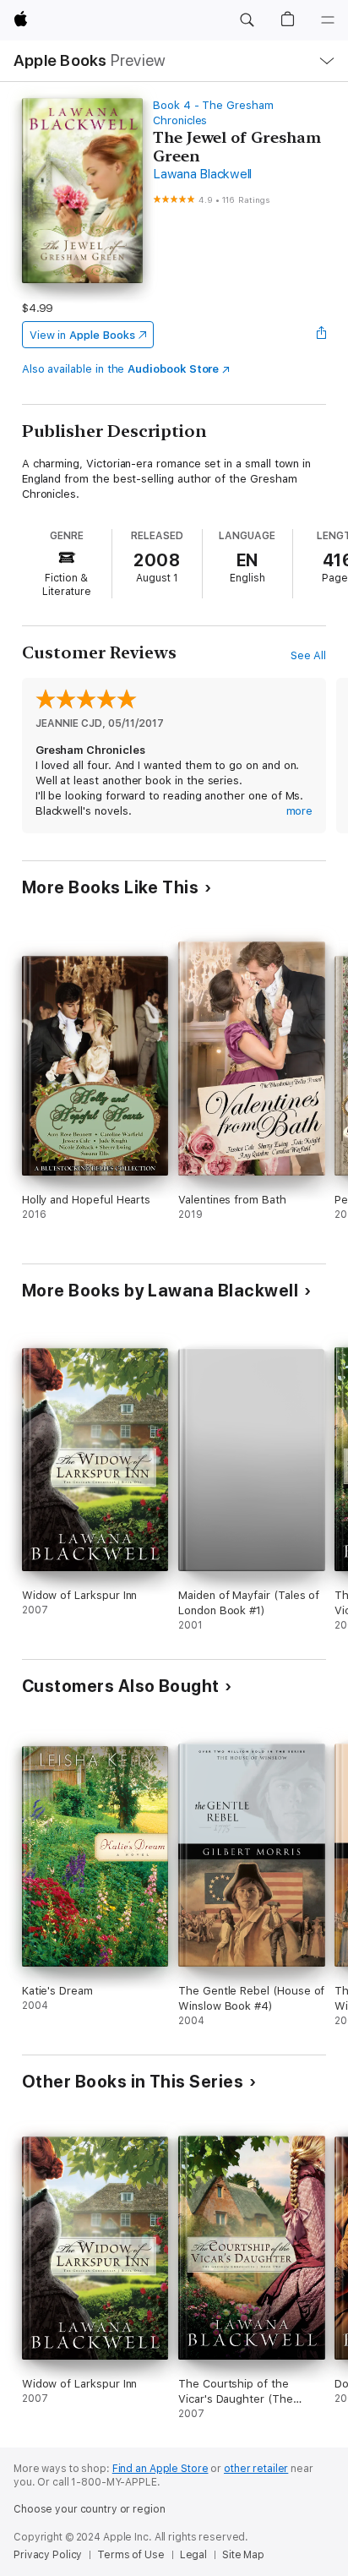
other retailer (256, 2469)
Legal (193, 2555)
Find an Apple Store (160, 2469)
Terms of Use (131, 2555)
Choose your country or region (90, 2509)
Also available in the (121, 369)
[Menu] (328, 20)
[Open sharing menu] (321, 335)
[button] (247, 20)
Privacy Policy (48, 2555)
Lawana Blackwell (202, 174)
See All (309, 655)
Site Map (243, 2555)
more (300, 811)
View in (82, 335)
